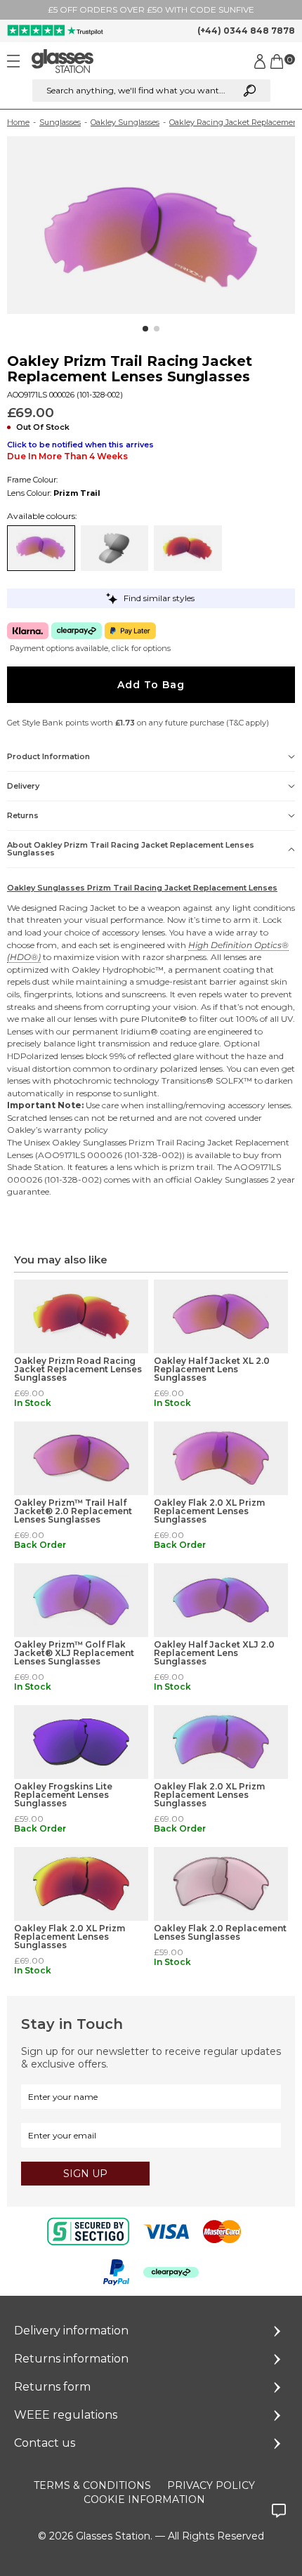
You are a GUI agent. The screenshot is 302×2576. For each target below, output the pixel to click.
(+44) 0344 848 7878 (246, 31)
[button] (145, 329)
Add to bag (151, 685)
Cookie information (144, 2499)
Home (18, 122)
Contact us (45, 2443)
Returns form (52, 2387)
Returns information (71, 2359)
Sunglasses (60, 122)
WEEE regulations (66, 2415)
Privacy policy (211, 2485)
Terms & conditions (92, 2485)
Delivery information (71, 2331)
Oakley (86, 970)
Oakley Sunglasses (125, 122)
